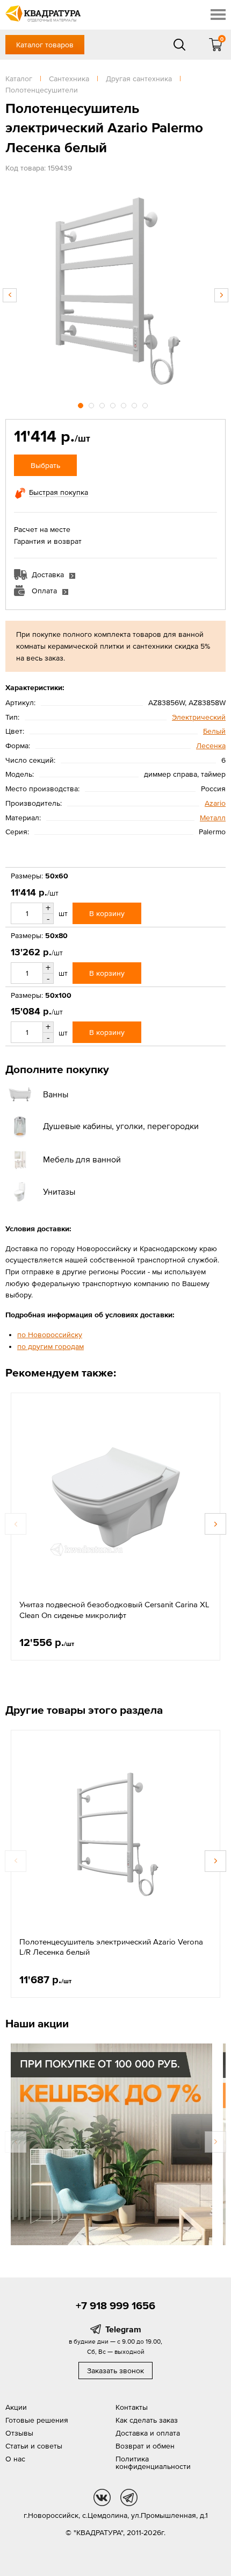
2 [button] (92, 404)
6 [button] (135, 404)
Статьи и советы (34, 2446)
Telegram (123, 2329)
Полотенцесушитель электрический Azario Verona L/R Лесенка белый (111, 1947)
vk (102, 2497)
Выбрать (45, 465)
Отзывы (19, 2433)
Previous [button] (10, 295)
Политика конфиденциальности (153, 2463)
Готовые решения (37, 2420)
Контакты (132, 2407)
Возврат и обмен (145, 2446)
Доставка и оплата (148, 2433)
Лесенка (211, 746)
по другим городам (50, 1346)
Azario (215, 803)
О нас (15, 2459)
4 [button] (114, 404)
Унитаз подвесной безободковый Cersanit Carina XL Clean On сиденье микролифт (114, 1610)
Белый (214, 731)
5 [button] (125, 404)
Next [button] (221, 295)
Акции (16, 2407)
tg (129, 2497)
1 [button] (82, 404)
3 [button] (103, 404)
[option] (115, 290)
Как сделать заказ (147, 2420)
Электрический (199, 717)
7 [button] (146, 404)
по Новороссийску (50, 1335)
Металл (213, 818)
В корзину (107, 913)
